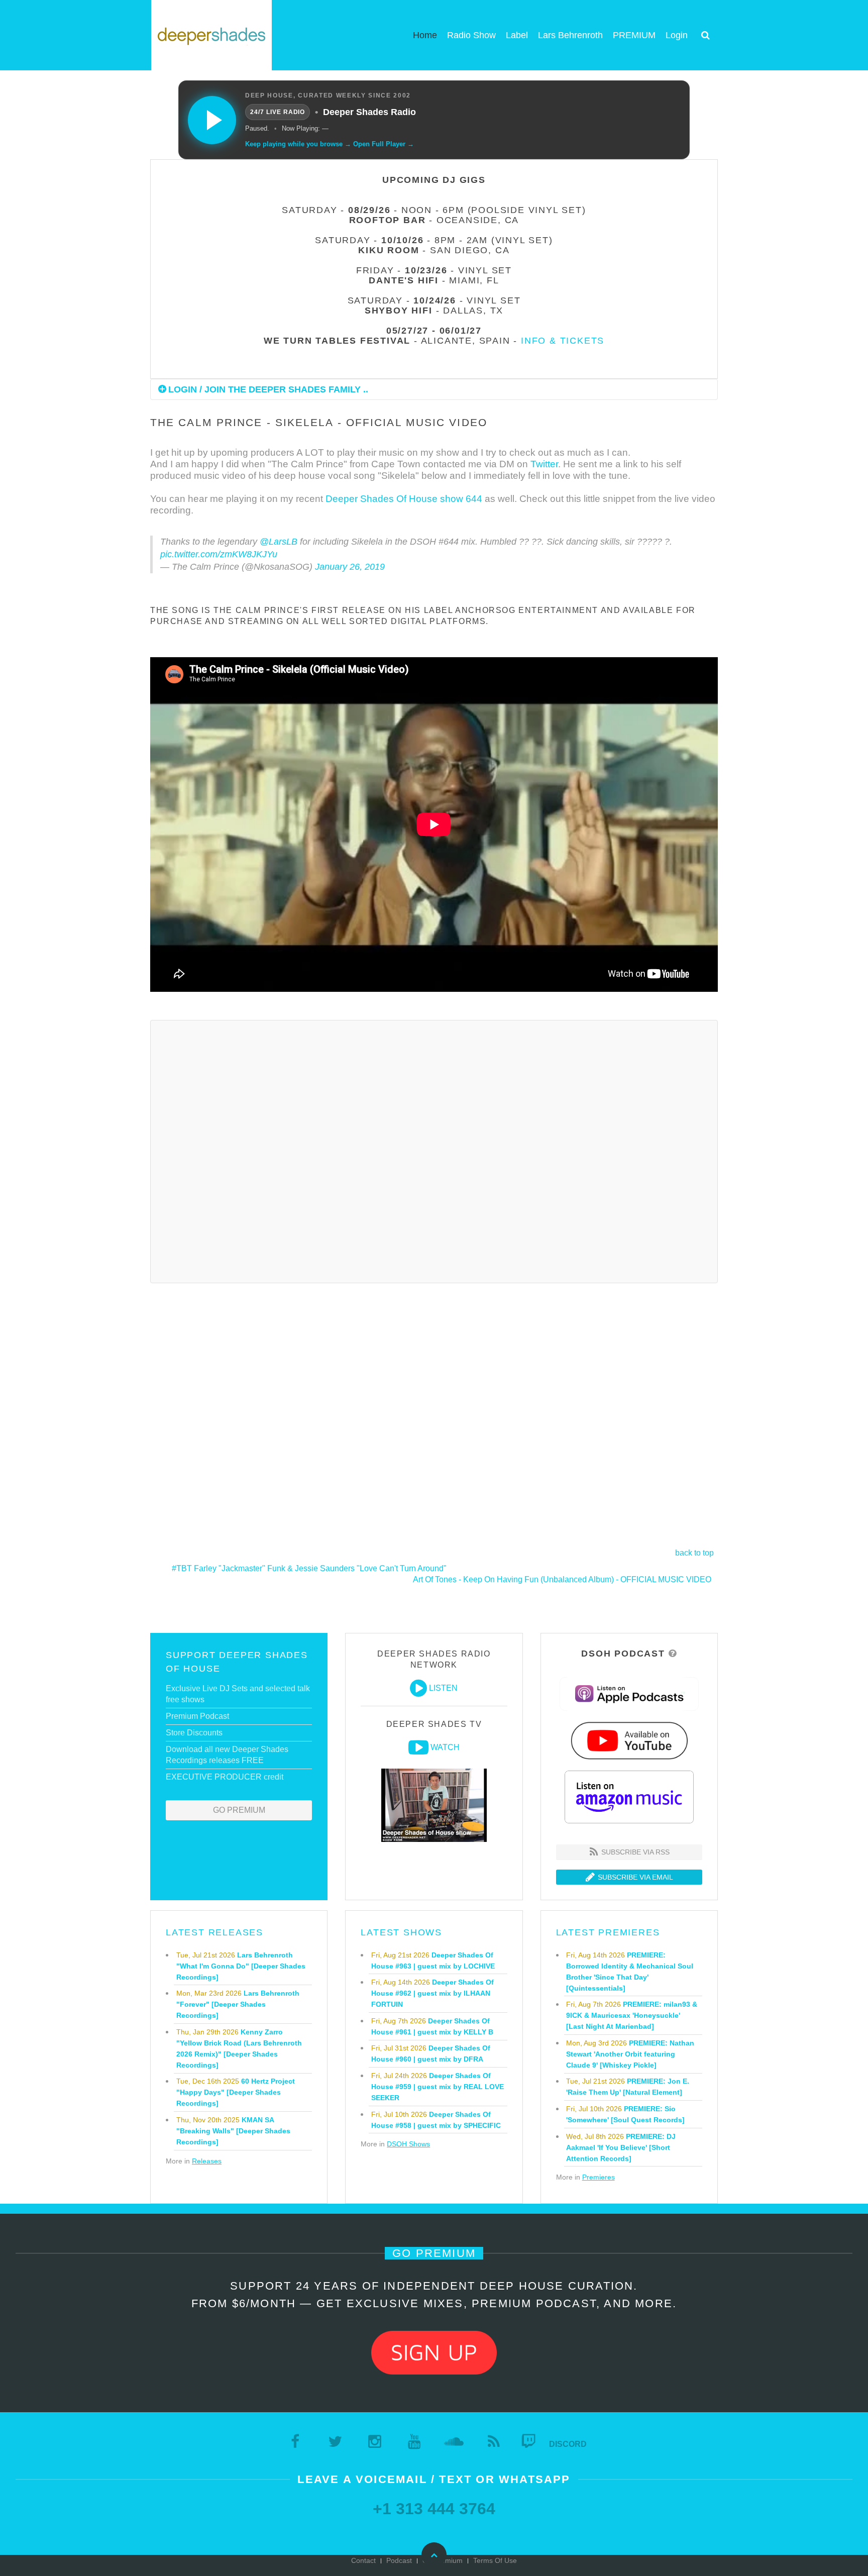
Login (677, 35)
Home (425, 35)
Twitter (544, 464)
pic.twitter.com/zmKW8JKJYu (219, 554)
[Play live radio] (212, 120)
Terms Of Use (495, 2560)
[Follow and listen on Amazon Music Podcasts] (629, 1796)
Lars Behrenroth (570, 35)
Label (517, 35)
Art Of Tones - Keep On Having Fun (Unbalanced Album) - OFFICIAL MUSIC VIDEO (562, 1579)
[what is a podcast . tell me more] (673, 1654)
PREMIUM (634, 35)
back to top (694, 1553)
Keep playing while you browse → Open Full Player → (330, 144)
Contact (363, 2560)
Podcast (399, 2560)
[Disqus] (434, 1150)
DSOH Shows (408, 2144)
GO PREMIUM (239, 1810)
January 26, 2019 (350, 567)
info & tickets (563, 341)
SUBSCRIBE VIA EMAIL (634, 1877)
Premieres (599, 2177)
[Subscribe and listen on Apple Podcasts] (629, 1693)
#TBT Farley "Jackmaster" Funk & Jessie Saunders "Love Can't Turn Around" (309, 1568)
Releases (207, 2161)
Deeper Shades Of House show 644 (404, 499)
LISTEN (443, 1688)
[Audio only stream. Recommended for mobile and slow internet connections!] (418, 1688)
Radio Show (471, 35)
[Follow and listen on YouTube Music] (629, 1740)
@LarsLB (279, 542)
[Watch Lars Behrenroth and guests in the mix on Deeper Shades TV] (418, 1747)
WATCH (445, 1747)
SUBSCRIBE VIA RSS (634, 1852)
